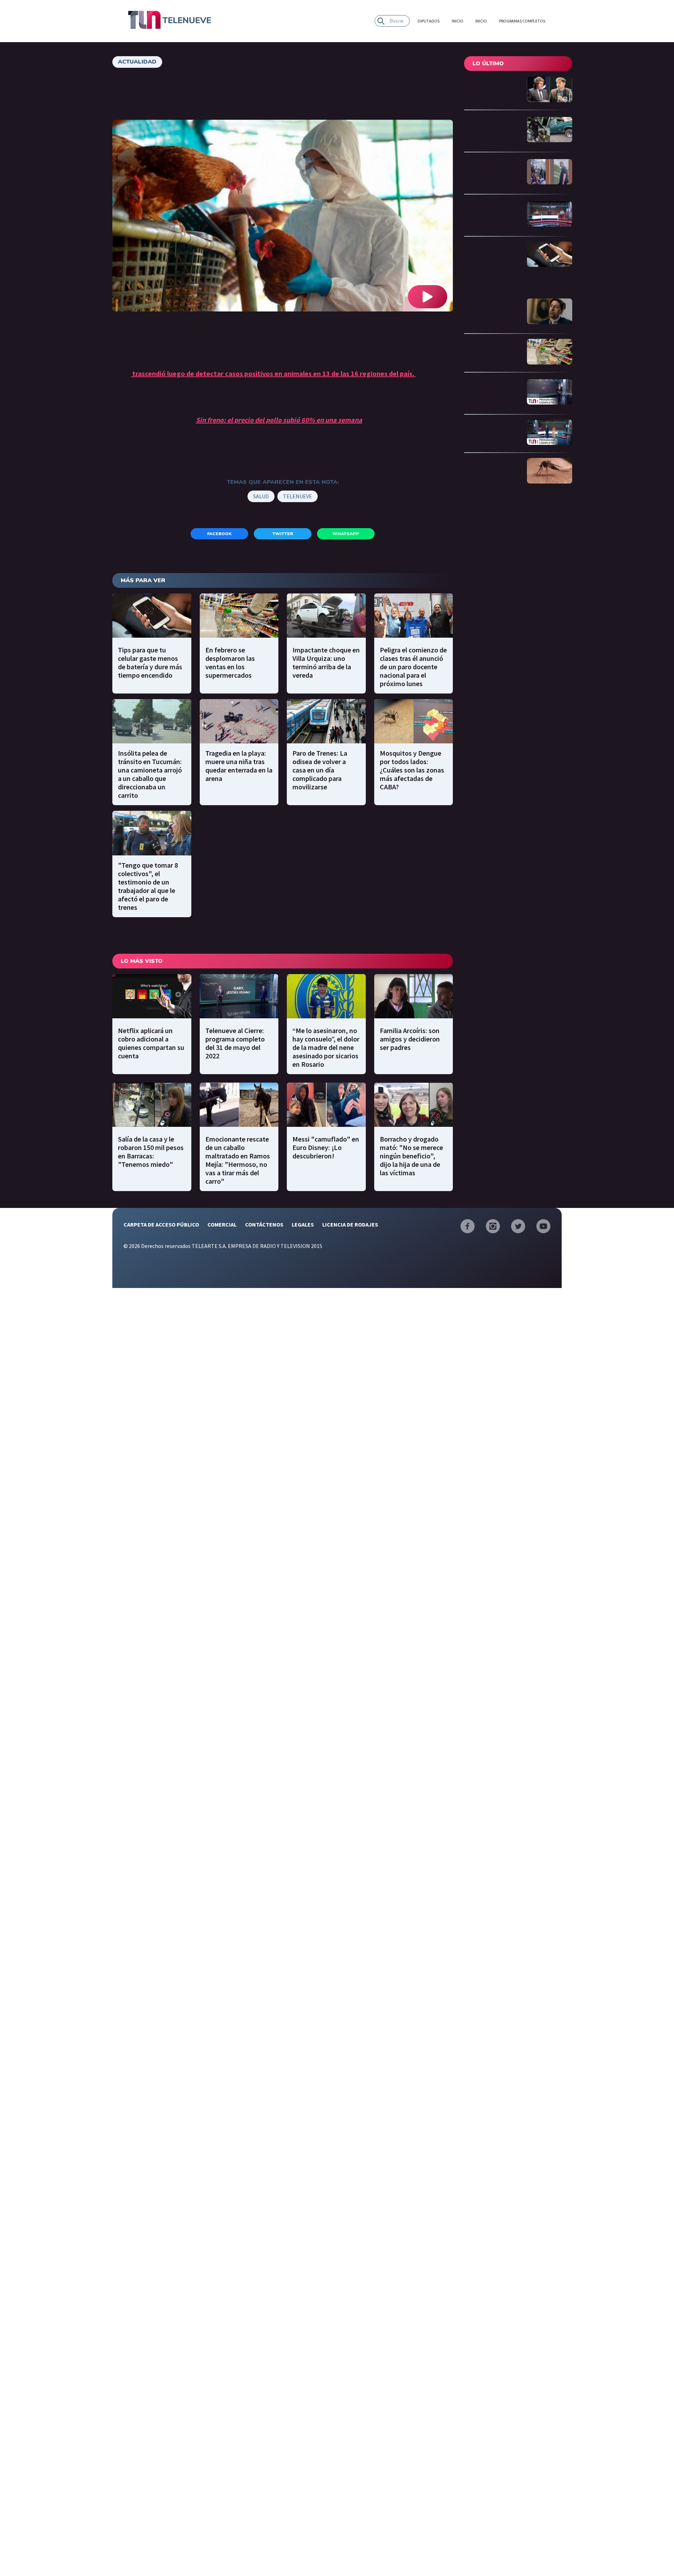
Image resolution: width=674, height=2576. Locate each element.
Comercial (222, 1224)
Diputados (429, 21)
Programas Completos (522, 21)
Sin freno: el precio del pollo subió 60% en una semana (279, 420)
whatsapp (346, 534)
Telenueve (298, 496)
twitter (283, 534)
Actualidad (137, 62)
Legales (303, 1224)
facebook (219, 534)
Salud (261, 496)
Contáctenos (264, 1224)
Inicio (458, 21)
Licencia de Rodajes (350, 1224)
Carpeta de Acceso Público (161, 1224)
